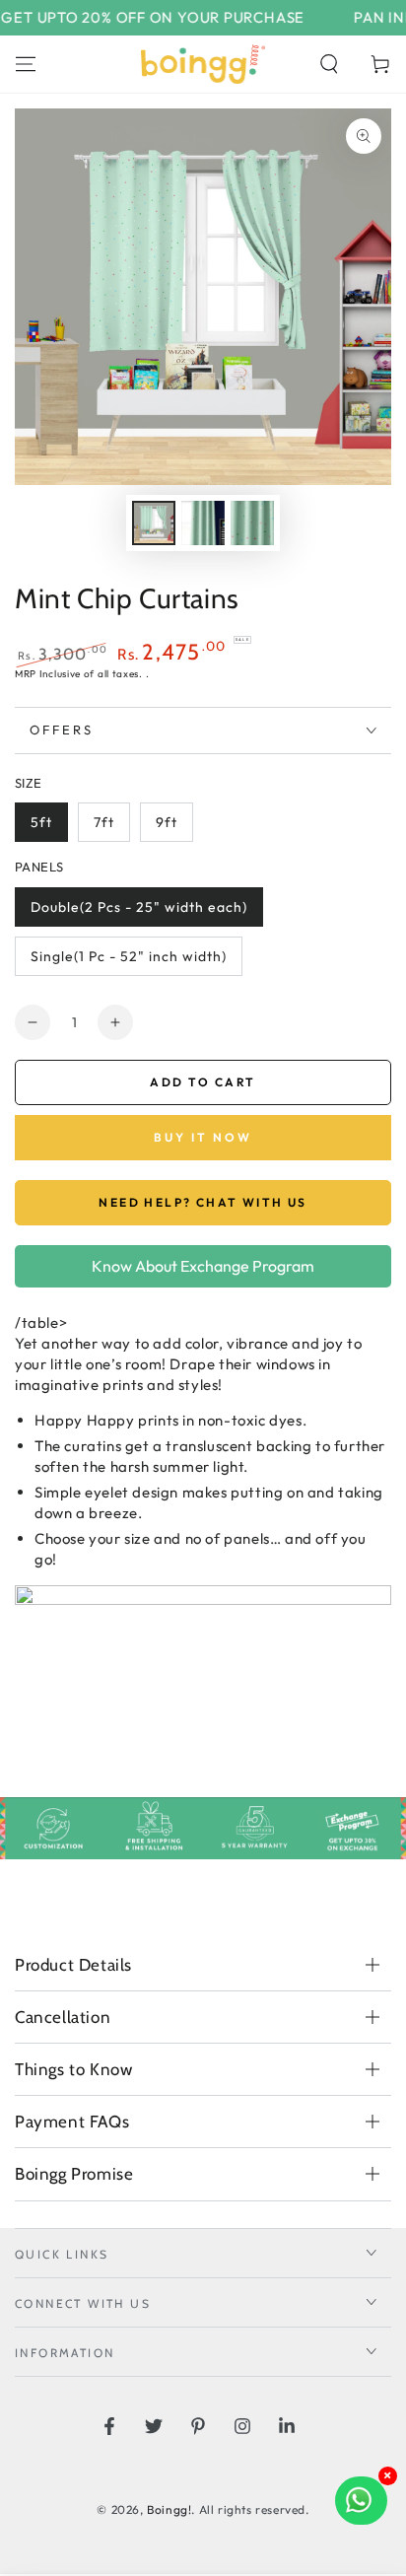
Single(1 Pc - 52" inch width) (129, 956)
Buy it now (203, 1137)
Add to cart (203, 1082)
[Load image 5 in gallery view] (252, 523)
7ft (104, 822)
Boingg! (169, 2509)
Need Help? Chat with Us (203, 1203)
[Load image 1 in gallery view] (154, 523)
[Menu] (26, 64)
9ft (167, 822)
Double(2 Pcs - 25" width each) (139, 907)
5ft (41, 822)
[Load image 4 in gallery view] (203, 523)
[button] (329, 64)
